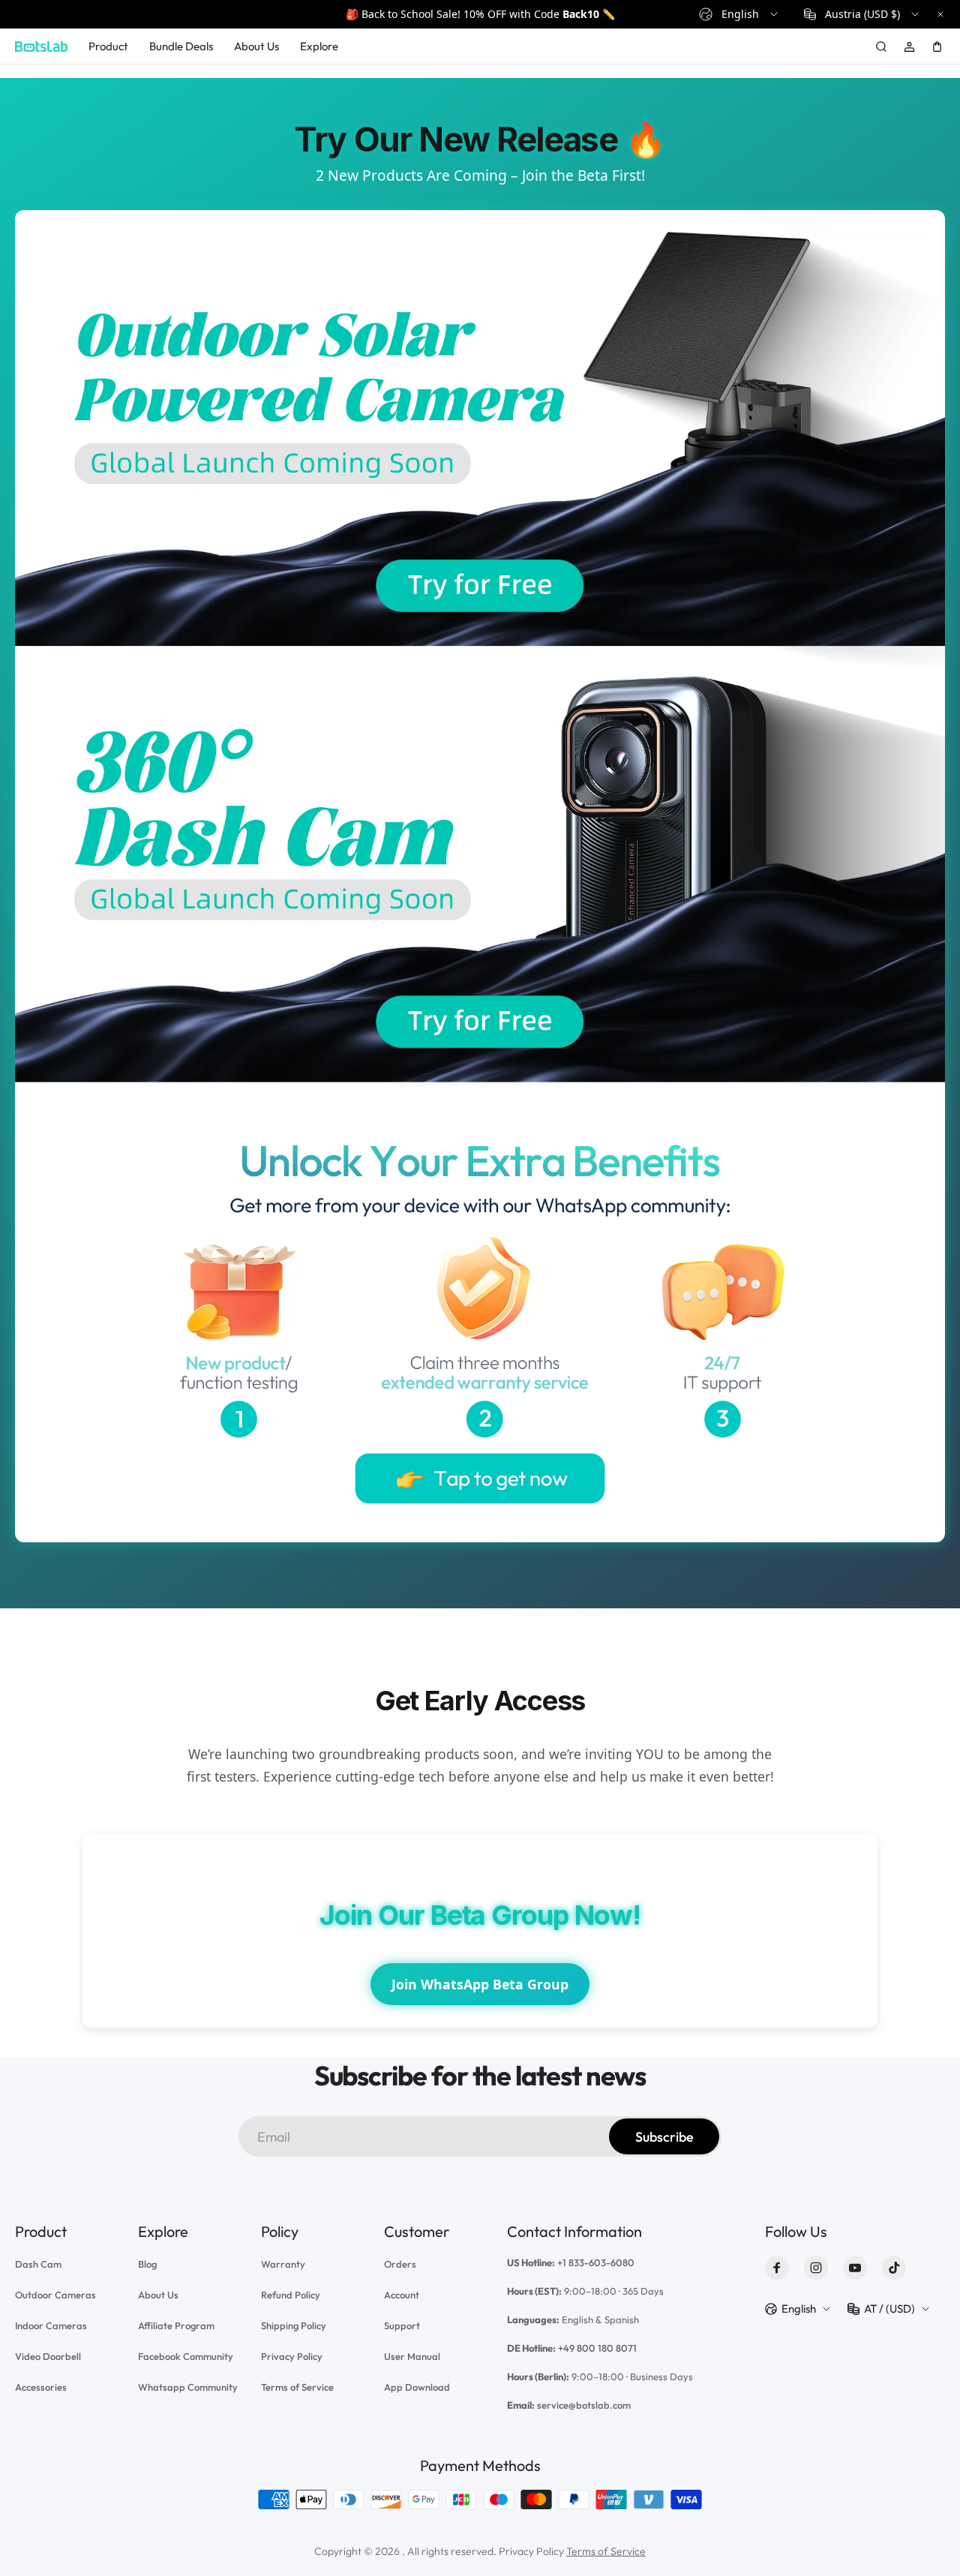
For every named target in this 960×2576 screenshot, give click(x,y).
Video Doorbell (48, 2356)
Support (402, 2325)
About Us (256, 46)
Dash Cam (38, 2264)
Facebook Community (186, 2356)
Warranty (283, 2264)
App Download (417, 2387)
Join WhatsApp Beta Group (480, 1984)
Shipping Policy (294, 2325)
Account (402, 2295)
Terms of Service (297, 2387)
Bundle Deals (181, 46)
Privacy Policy (292, 2356)
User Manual (412, 2356)
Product (108, 46)
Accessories (41, 2387)
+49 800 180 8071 (597, 2348)
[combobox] (739, 14)
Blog (147, 2264)
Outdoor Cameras (55, 2295)
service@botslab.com (584, 2405)
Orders (400, 2264)
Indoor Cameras (51, 2325)
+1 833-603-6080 (596, 2262)
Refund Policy (291, 2295)
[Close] (940, 14)
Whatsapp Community (188, 2387)
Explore (319, 46)
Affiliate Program (176, 2325)
